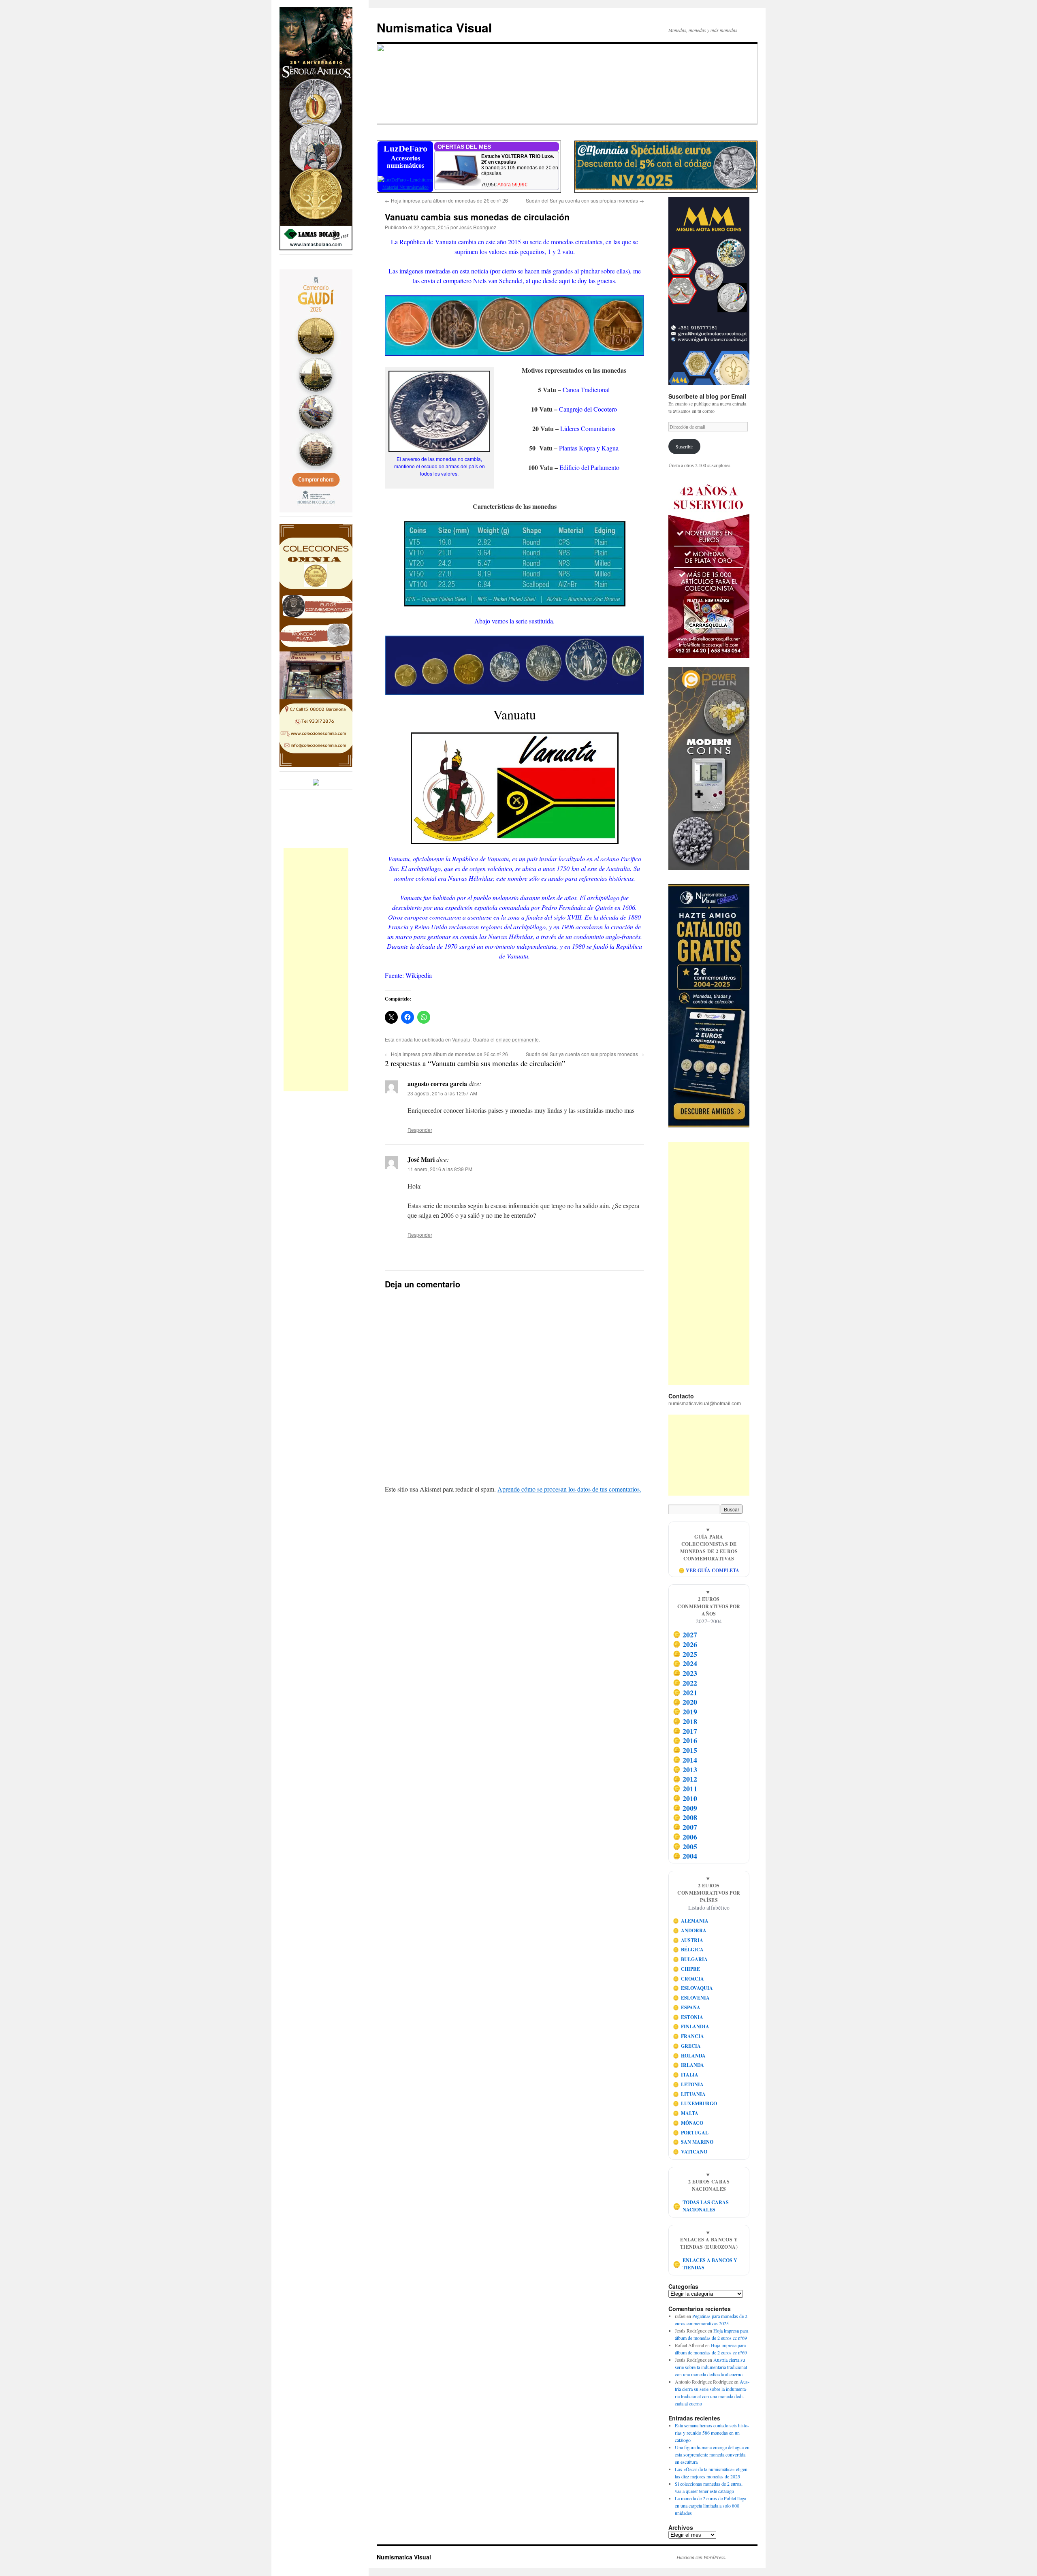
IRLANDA (689, 2065)
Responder (420, 1130)
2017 (685, 1731)
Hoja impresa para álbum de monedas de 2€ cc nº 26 (446, 200)
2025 (685, 1654)
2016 (685, 1740)
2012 (685, 1779)
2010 (685, 1798)
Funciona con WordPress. (701, 2557)
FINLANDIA (691, 2026)
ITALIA (686, 2075)
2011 (685, 1788)
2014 (685, 1760)
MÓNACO (688, 2123)
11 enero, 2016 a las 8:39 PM (440, 1169)
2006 (685, 1837)
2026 (685, 1644)
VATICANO (690, 2152)
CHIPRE (687, 1969)
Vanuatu (461, 1039)
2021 (685, 1692)
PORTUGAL (691, 2133)
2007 (685, 1827)
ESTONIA (688, 2017)
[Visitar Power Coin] (709, 768)
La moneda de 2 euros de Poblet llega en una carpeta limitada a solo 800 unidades (711, 2506)
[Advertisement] (316, 970)
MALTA (686, 2113)
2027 (685, 1635)
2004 (685, 1856)
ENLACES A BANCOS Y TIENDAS (705, 2264)
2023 (685, 1673)
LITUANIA (689, 2094)
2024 (685, 1663)
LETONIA (688, 2084)
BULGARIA (690, 1959)
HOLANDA (689, 2056)
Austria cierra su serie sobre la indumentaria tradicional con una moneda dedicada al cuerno (711, 2367)
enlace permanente (517, 1039)
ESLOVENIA (691, 1998)
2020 (685, 1702)
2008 (685, 1817)
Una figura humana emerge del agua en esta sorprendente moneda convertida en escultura (712, 2454)
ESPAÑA (687, 2007)
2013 (685, 1769)
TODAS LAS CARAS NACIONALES (701, 2206)
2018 (685, 1721)
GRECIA (687, 2046)
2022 (685, 1683)
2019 (685, 1712)
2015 (685, 1750)
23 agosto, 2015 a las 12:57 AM (442, 1093)
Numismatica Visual (434, 27)
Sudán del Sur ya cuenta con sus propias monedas (585, 200)
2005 (685, 1846)
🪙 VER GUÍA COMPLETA (709, 1570)
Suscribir (684, 446)
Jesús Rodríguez (478, 227)
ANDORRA (690, 1930)
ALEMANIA (691, 1921)
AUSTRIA (688, 1940)
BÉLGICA (688, 1950)
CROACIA (689, 1979)
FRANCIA (689, 2036)
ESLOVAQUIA (693, 1988)
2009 (685, 1808)
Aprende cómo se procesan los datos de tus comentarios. (569, 1489)
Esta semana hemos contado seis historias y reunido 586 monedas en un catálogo (712, 2433)
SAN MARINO (693, 2142)
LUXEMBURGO (695, 2103)
